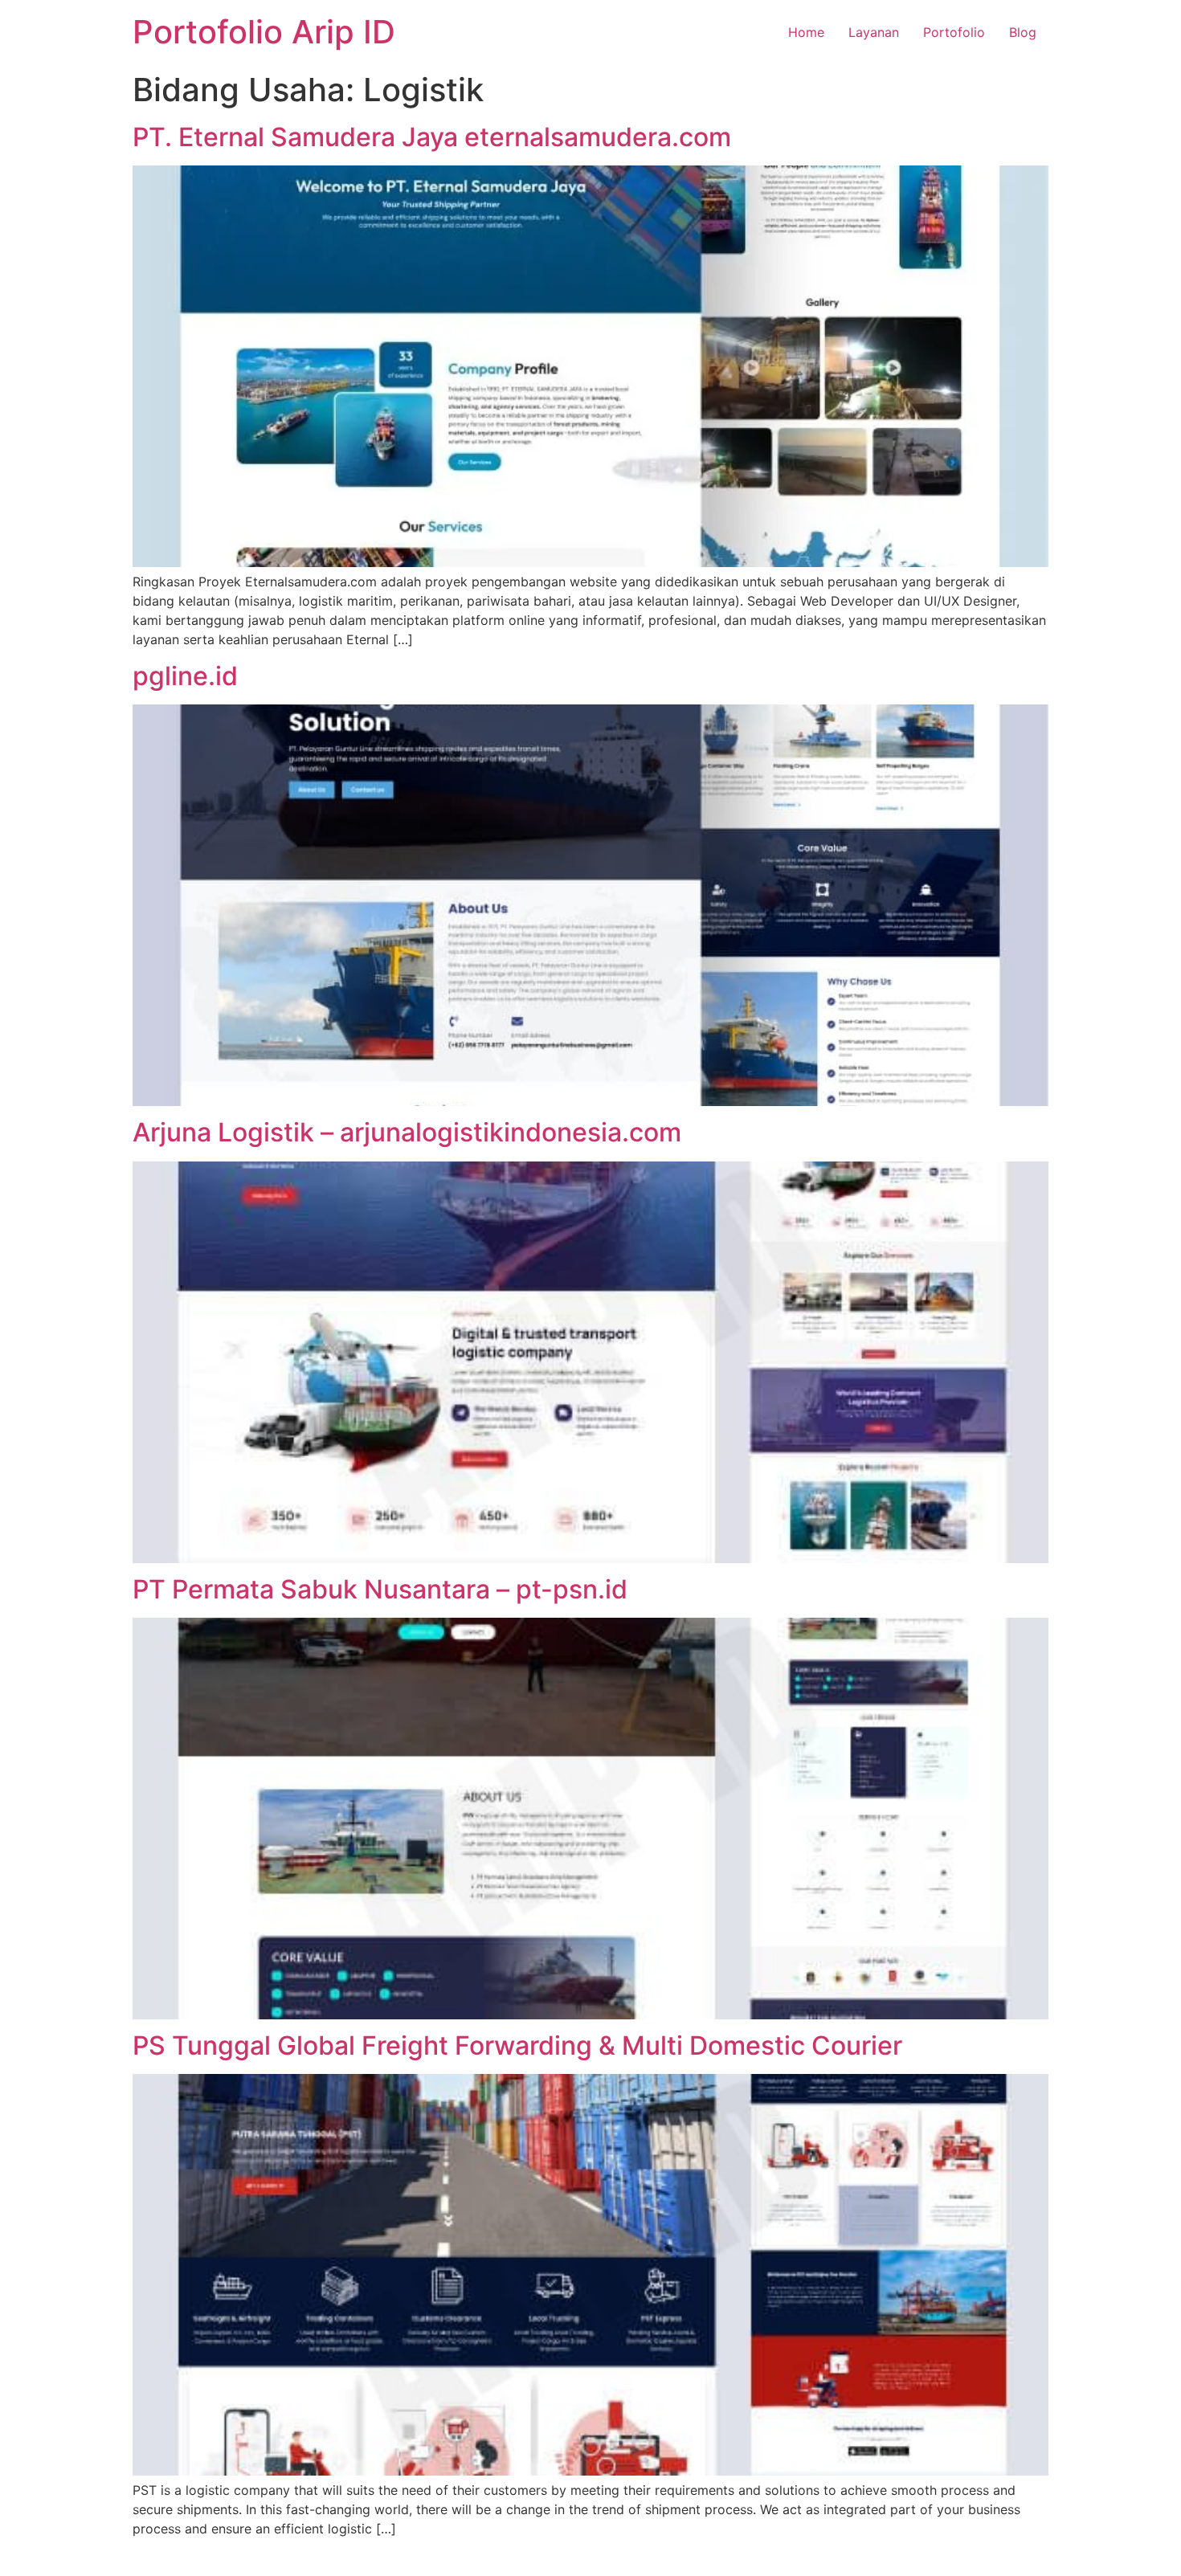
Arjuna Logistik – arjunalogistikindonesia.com (407, 1132)
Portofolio (954, 32)
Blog (1023, 32)
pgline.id (185, 676)
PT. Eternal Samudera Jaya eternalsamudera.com (432, 137)
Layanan (874, 32)
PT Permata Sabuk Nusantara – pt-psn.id (380, 1589)
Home (806, 32)
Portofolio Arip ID (264, 32)
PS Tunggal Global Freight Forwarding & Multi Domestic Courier (517, 2045)
